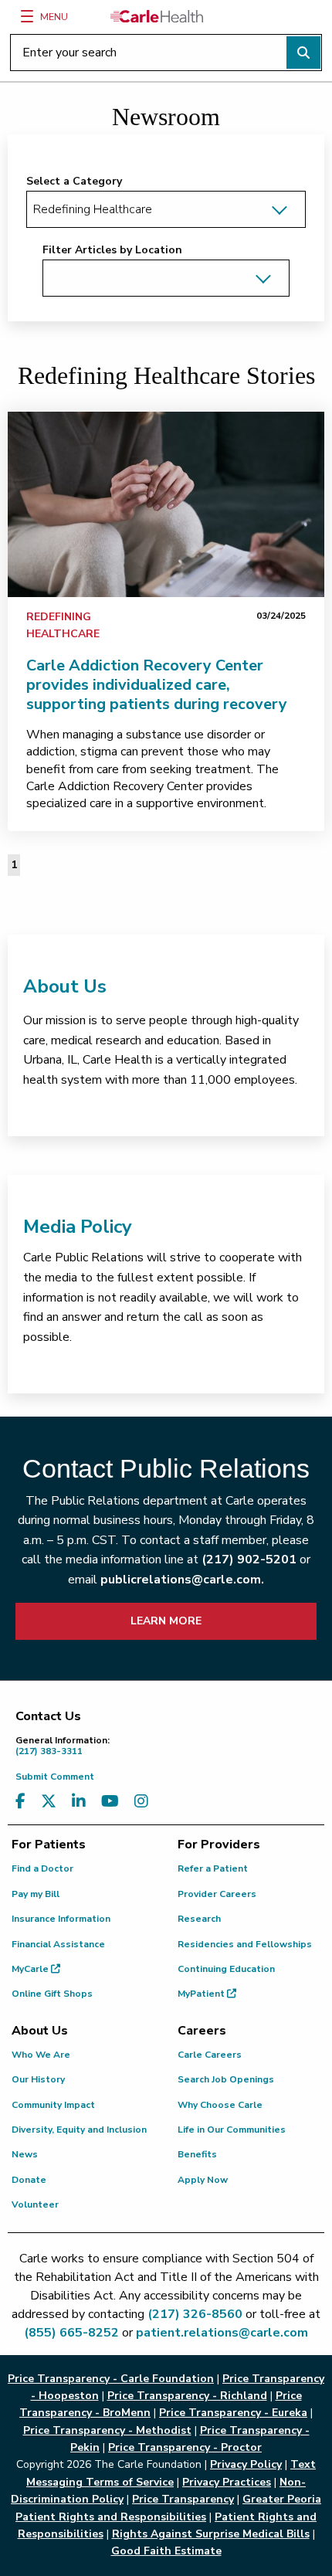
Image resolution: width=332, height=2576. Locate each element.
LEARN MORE (166, 1621)
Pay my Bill (36, 1894)
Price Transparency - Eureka (233, 2413)
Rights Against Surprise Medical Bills (211, 2534)
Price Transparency (183, 2499)
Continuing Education (226, 1969)
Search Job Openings (226, 2079)
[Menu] (27, 16)
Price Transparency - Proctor (185, 2447)
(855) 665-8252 (71, 2333)
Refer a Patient (213, 1868)
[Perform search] (303, 53)
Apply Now (203, 2180)
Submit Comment (55, 1777)
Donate (29, 2180)
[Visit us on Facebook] (20, 1802)
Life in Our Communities (232, 2130)
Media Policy (78, 1227)
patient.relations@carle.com (222, 2333)
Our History (38, 2079)
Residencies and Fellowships (245, 1944)
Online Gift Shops (52, 1994)
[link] (166, 504)
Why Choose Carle (220, 2105)
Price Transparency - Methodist (107, 2430)
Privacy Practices (227, 2482)
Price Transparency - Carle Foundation (111, 2379)
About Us (65, 986)
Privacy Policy (246, 2464)
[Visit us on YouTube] (110, 1802)
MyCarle (31, 1969)
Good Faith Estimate (166, 2551)
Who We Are (41, 2055)
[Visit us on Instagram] (141, 1802)
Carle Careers (210, 2055)
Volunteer (35, 2204)
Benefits (197, 2154)
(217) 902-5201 (249, 1560)
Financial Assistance (58, 1944)
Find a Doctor (42, 1868)
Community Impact (53, 2105)
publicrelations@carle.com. (182, 1580)
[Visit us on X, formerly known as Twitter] (49, 1802)
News (25, 2154)
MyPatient (202, 1994)
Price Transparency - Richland (187, 2396)
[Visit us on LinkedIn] (79, 1802)
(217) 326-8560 (195, 2314)
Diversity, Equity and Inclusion (79, 2130)
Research (199, 1919)
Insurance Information (61, 1919)
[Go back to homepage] (157, 16)
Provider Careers (217, 1894)
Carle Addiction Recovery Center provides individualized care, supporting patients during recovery (157, 685)
